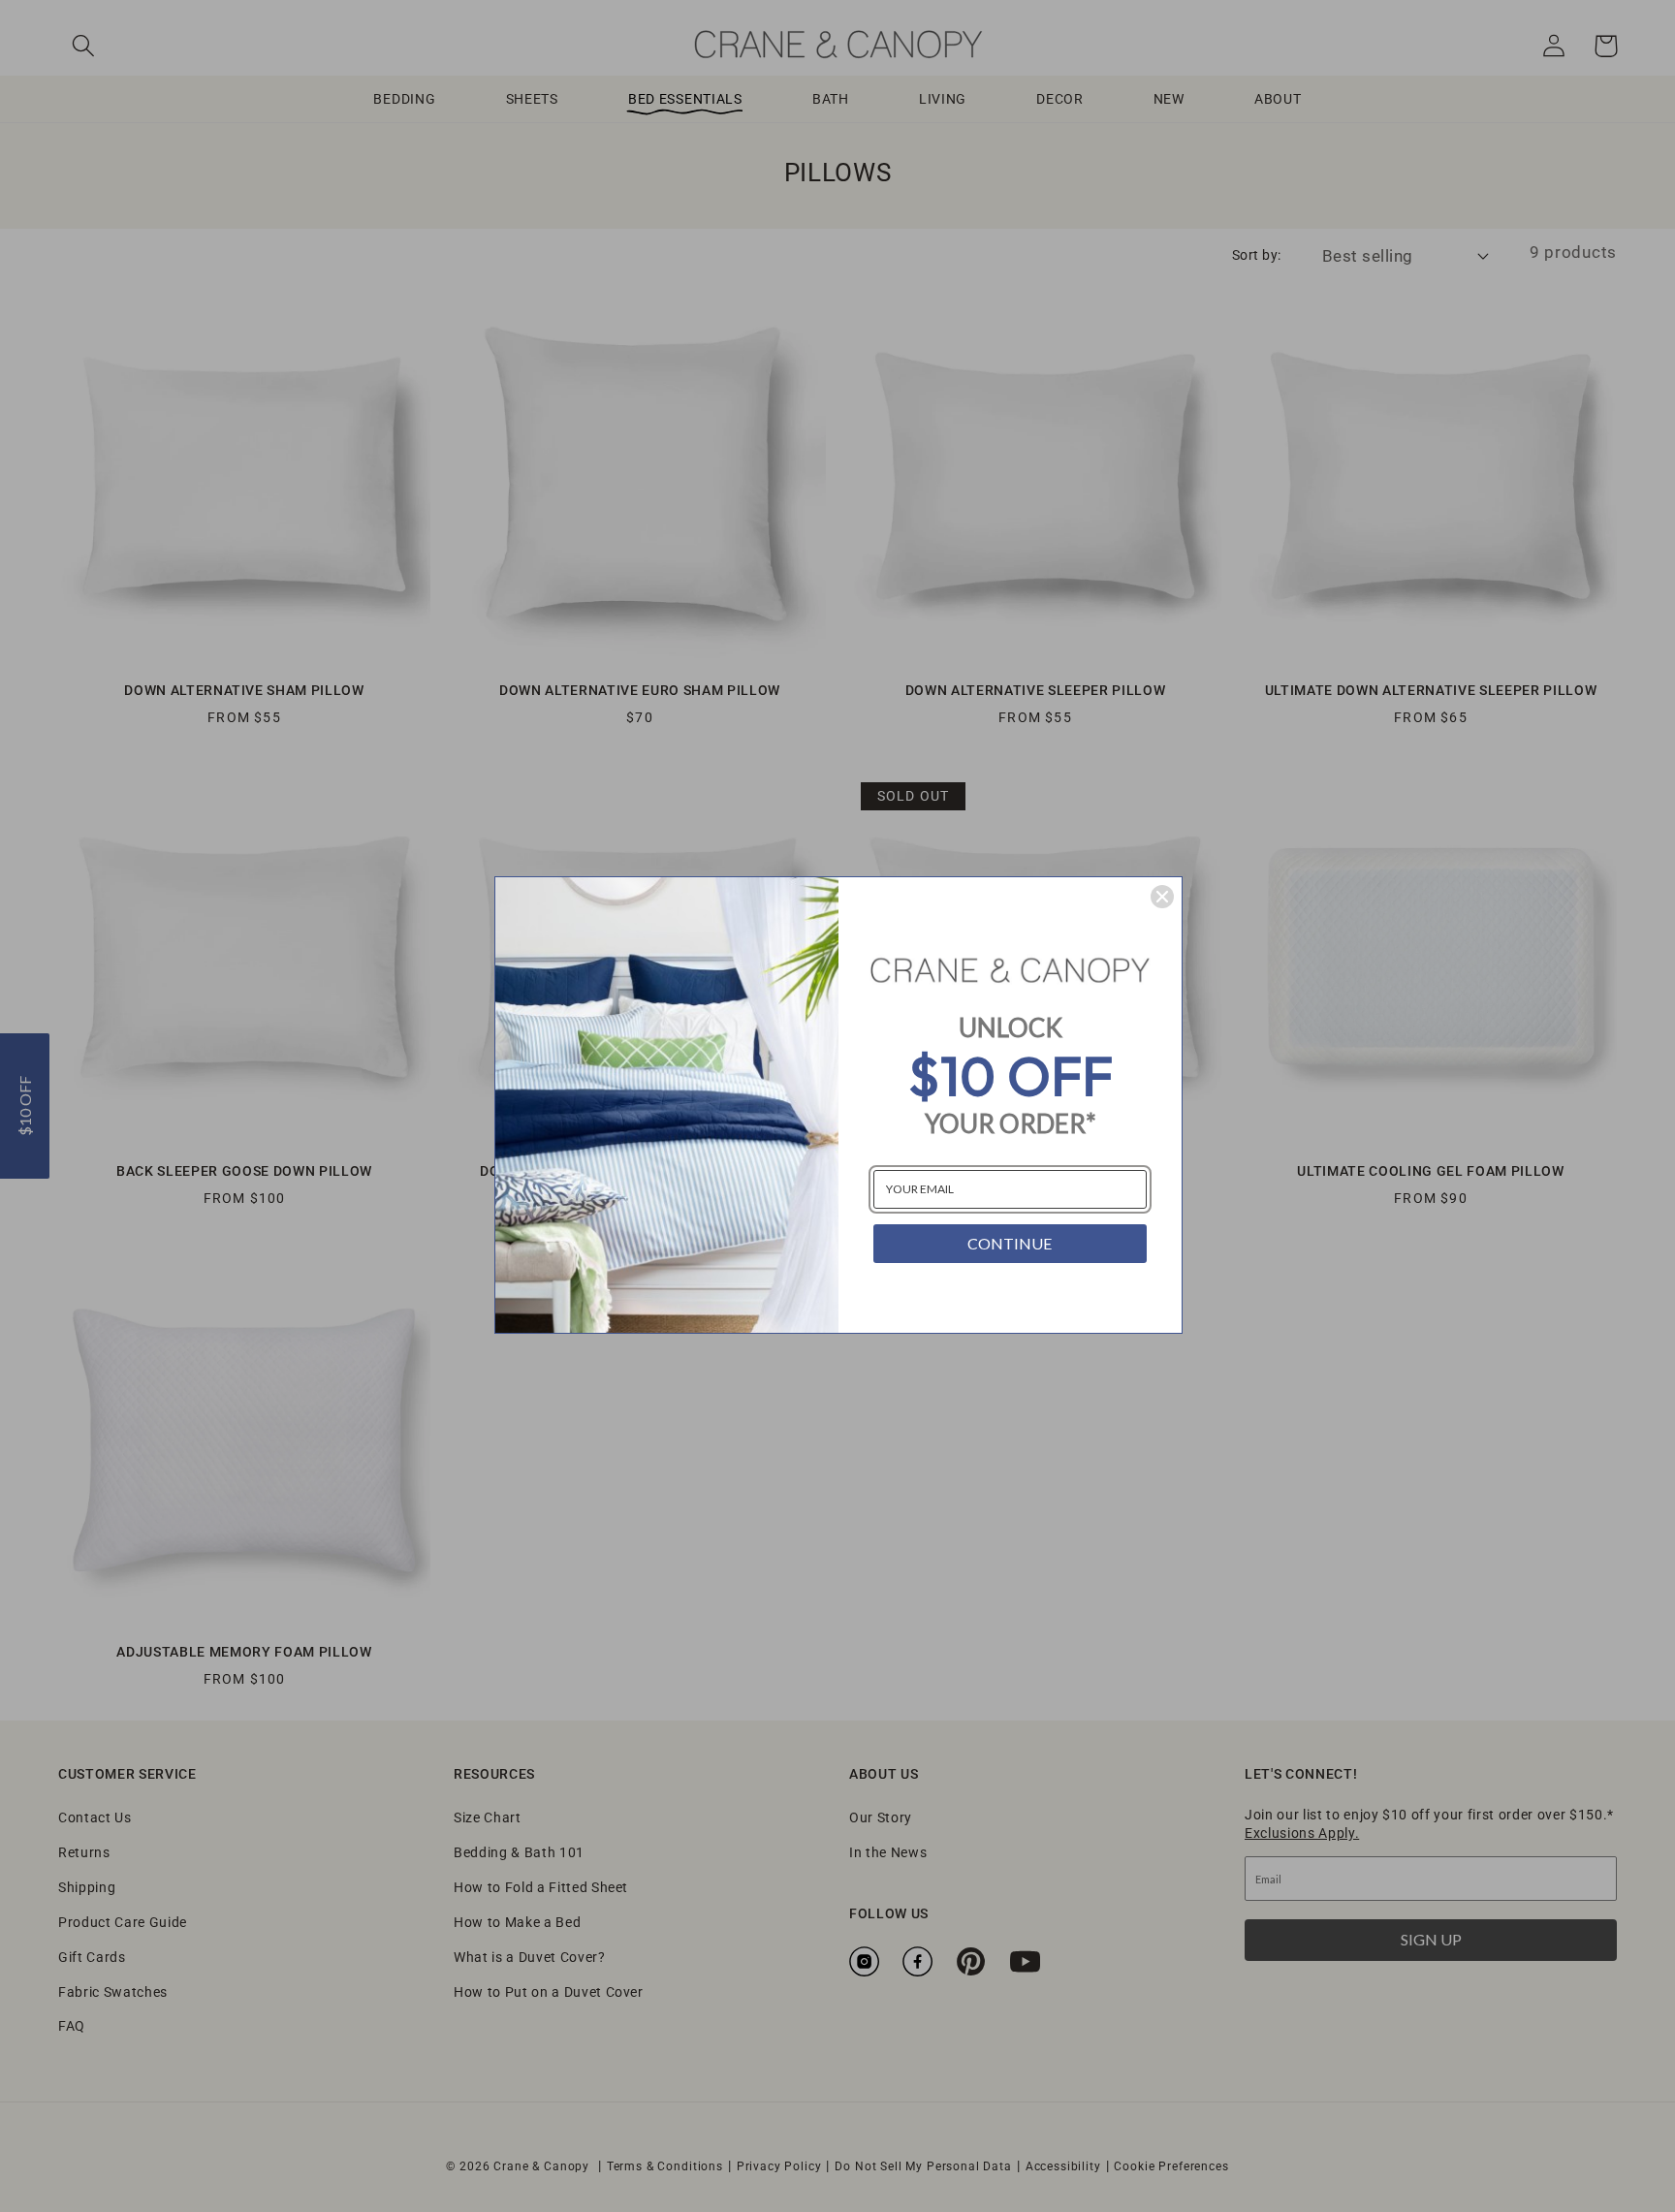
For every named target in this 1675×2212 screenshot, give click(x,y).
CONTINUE (1010, 1243)
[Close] (1162, 897)
